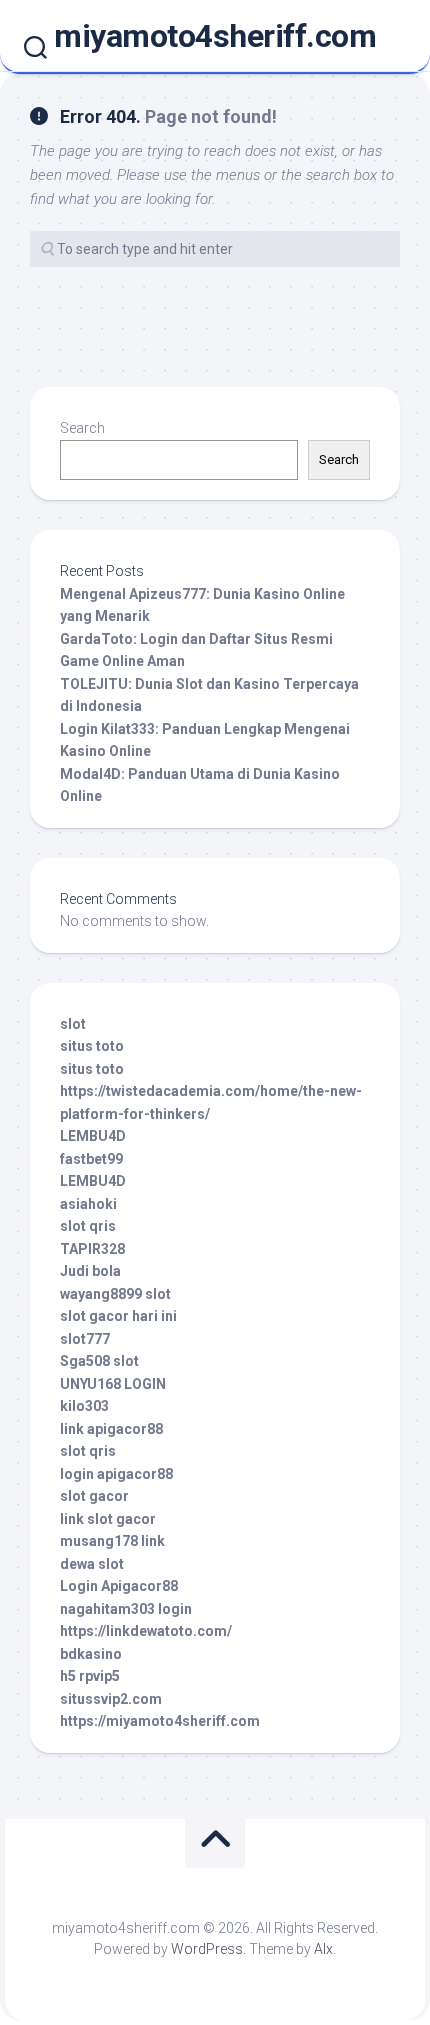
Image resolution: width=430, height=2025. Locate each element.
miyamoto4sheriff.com (215, 36)
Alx (323, 1949)
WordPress (207, 1949)
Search (82, 428)
